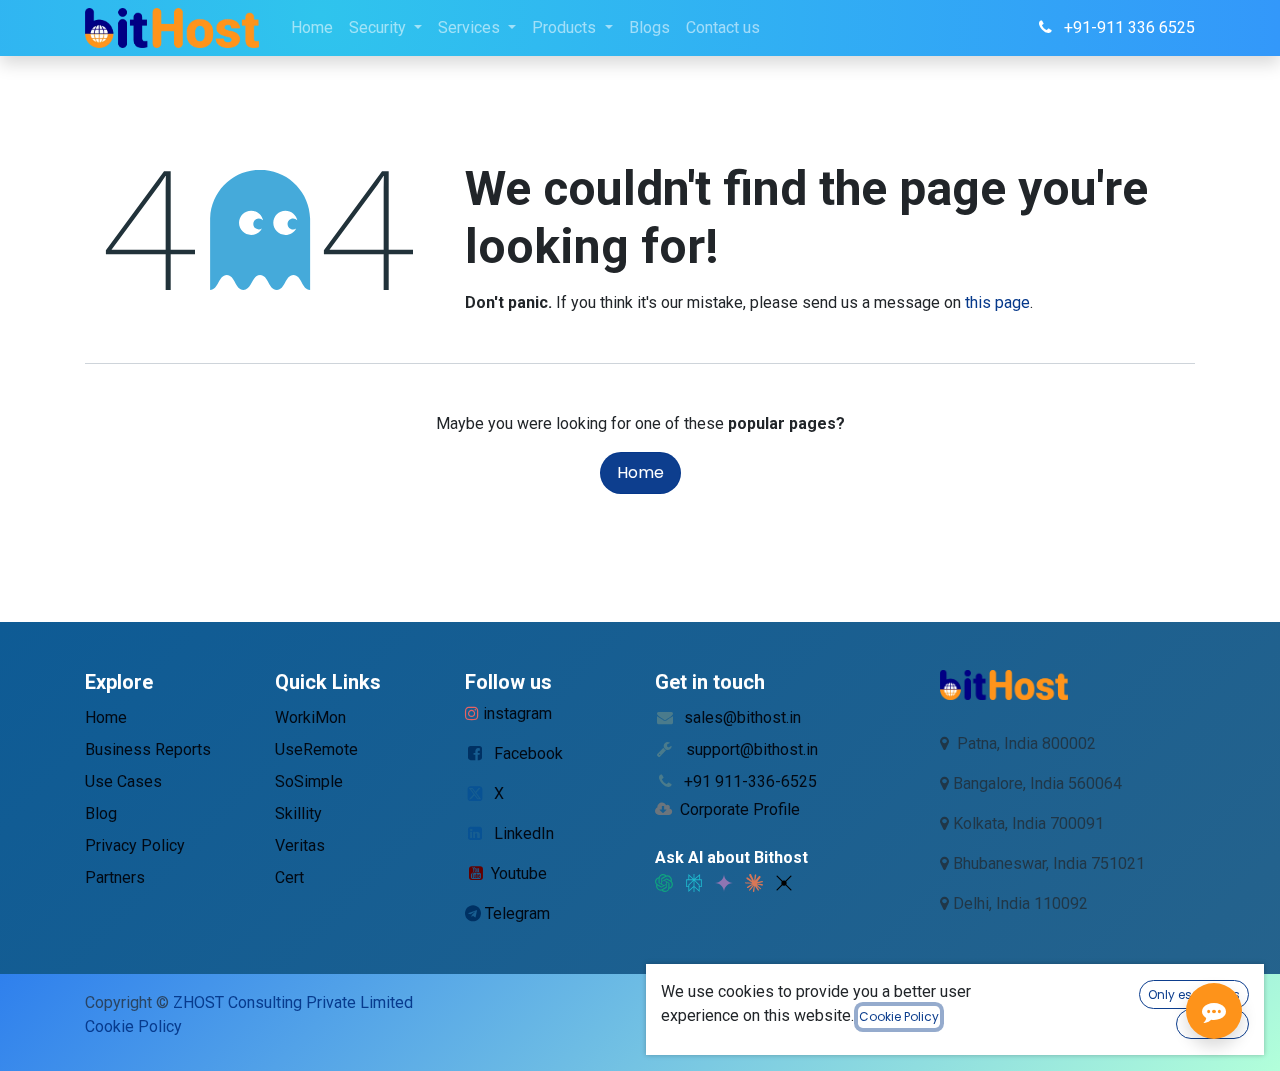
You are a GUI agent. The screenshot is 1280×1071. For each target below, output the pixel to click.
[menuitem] (312, 28)
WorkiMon (310, 717)
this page (997, 302)
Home (640, 472)
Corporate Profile (740, 809)
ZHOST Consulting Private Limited (293, 1002)
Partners (115, 877)
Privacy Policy (135, 845)
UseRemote (316, 749)
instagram (517, 713)
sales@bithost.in (742, 717)
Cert (289, 877)
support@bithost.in (752, 749)
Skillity (298, 813)
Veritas (300, 845)
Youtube (519, 873)
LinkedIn (524, 833)
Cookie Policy (133, 1026)
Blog (101, 813)
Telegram (517, 913)
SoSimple (309, 781)
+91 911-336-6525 (750, 781)
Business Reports (148, 749)
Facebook (528, 753)
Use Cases (123, 781)
